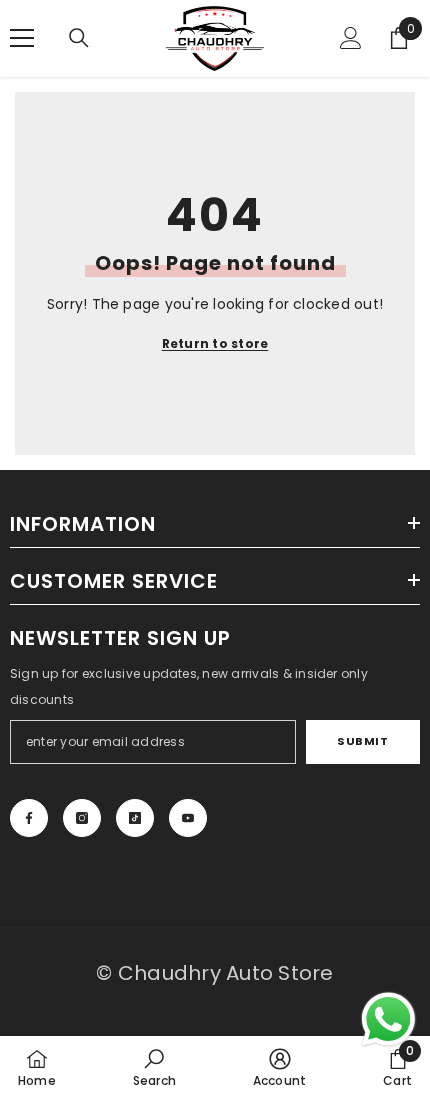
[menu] (22, 38)
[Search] (79, 38)
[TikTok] (135, 818)
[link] (154, 1067)
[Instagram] (82, 818)
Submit (362, 741)
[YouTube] (188, 818)
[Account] (351, 38)
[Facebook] (29, 818)
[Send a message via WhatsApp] (388, 1019)
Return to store (215, 343)
